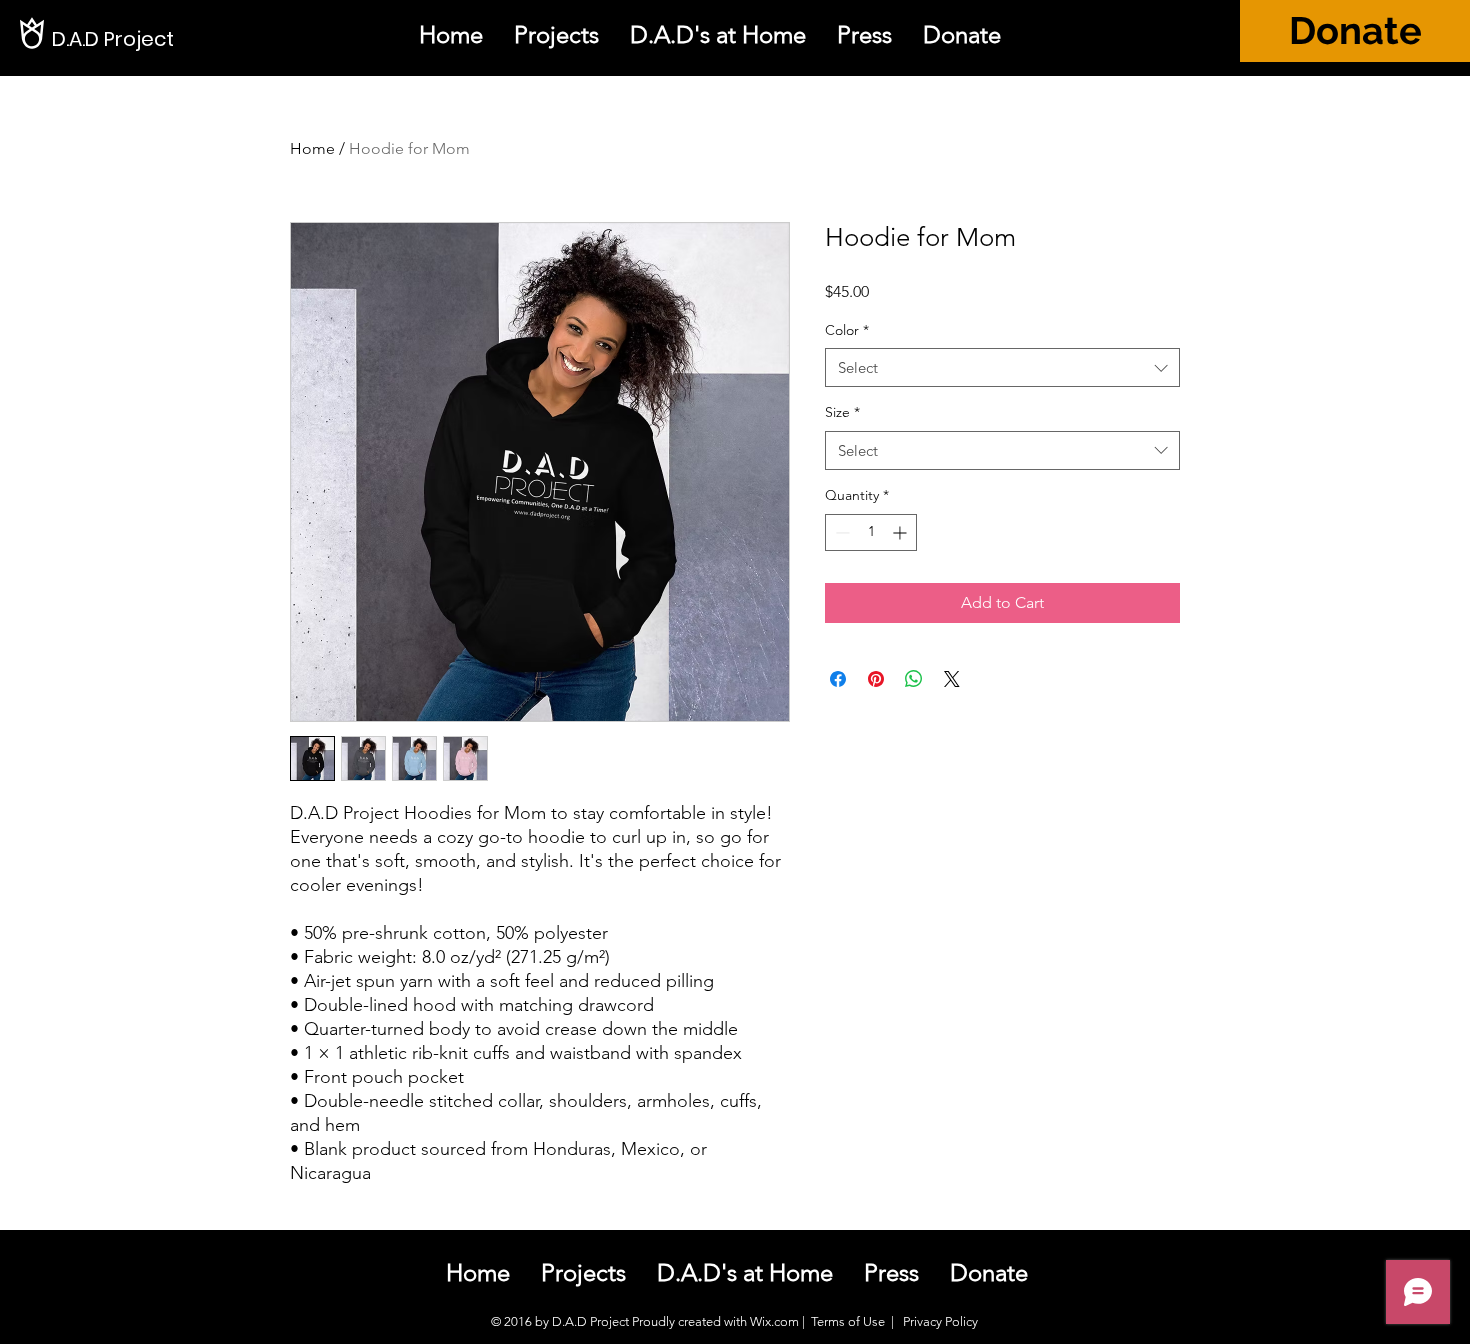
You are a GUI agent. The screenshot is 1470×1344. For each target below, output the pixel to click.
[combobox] (1002, 367)
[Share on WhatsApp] (914, 679)
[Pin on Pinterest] (876, 679)
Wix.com (774, 1321)
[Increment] (901, 532)
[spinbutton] (871, 532)
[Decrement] (840, 532)
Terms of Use (848, 1321)
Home (312, 148)
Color (847, 330)
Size (842, 412)
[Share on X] (952, 679)
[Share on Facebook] (838, 679)
